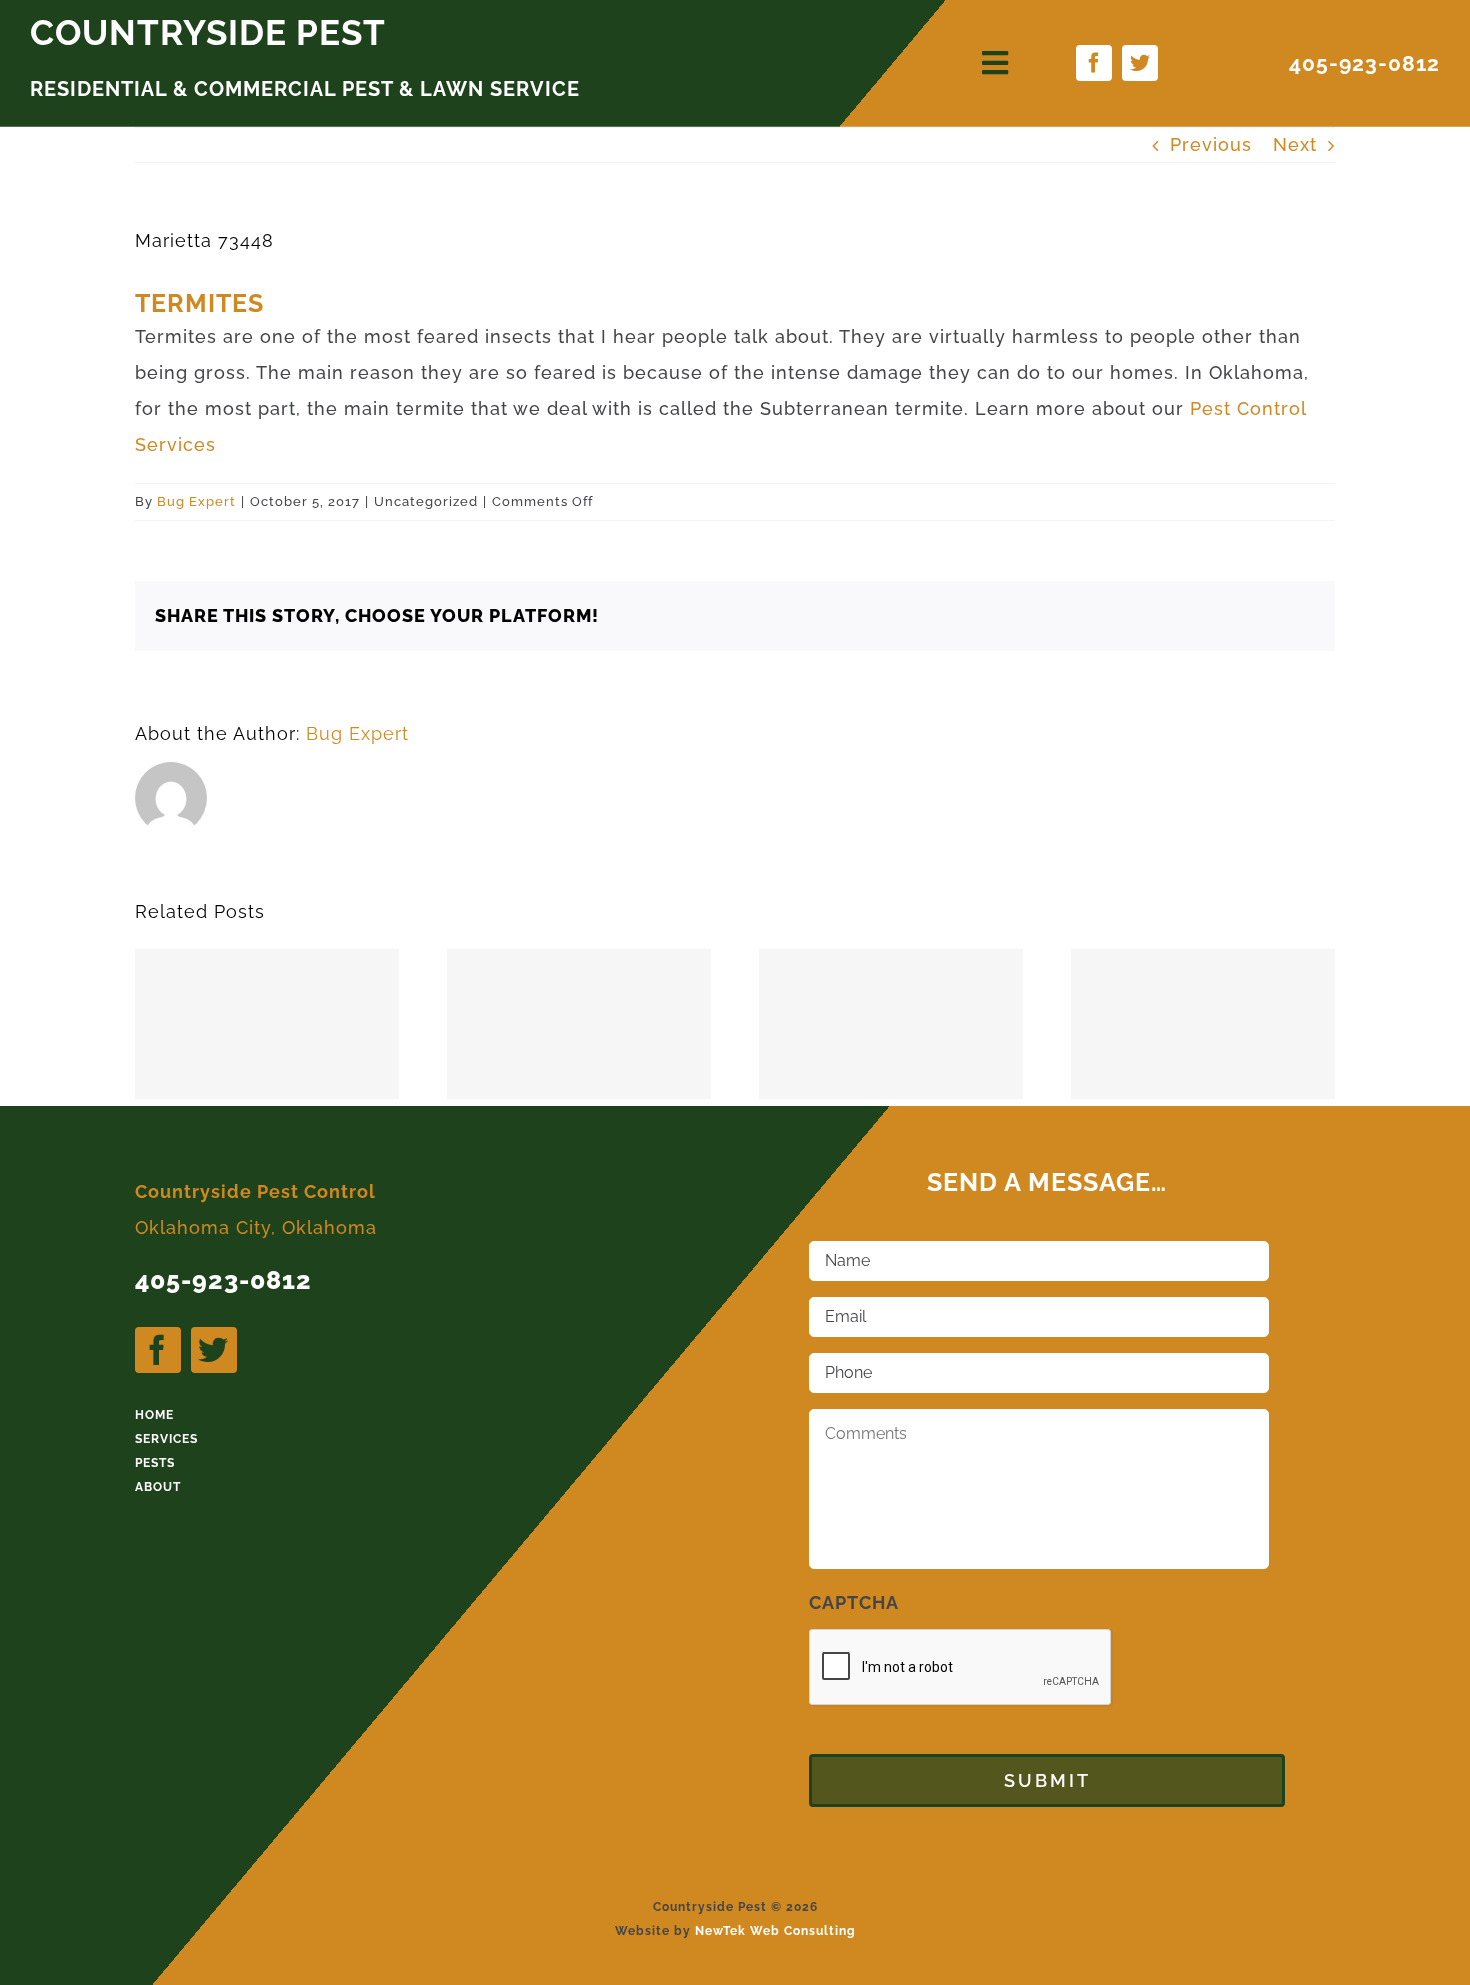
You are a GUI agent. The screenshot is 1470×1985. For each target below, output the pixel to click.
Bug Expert (196, 501)
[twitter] (1140, 63)
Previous (1211, 144)
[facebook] (1094, 63)
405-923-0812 (1364, 63)
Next (1295, 144)
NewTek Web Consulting (775, 1931)
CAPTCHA (854, 1602)
